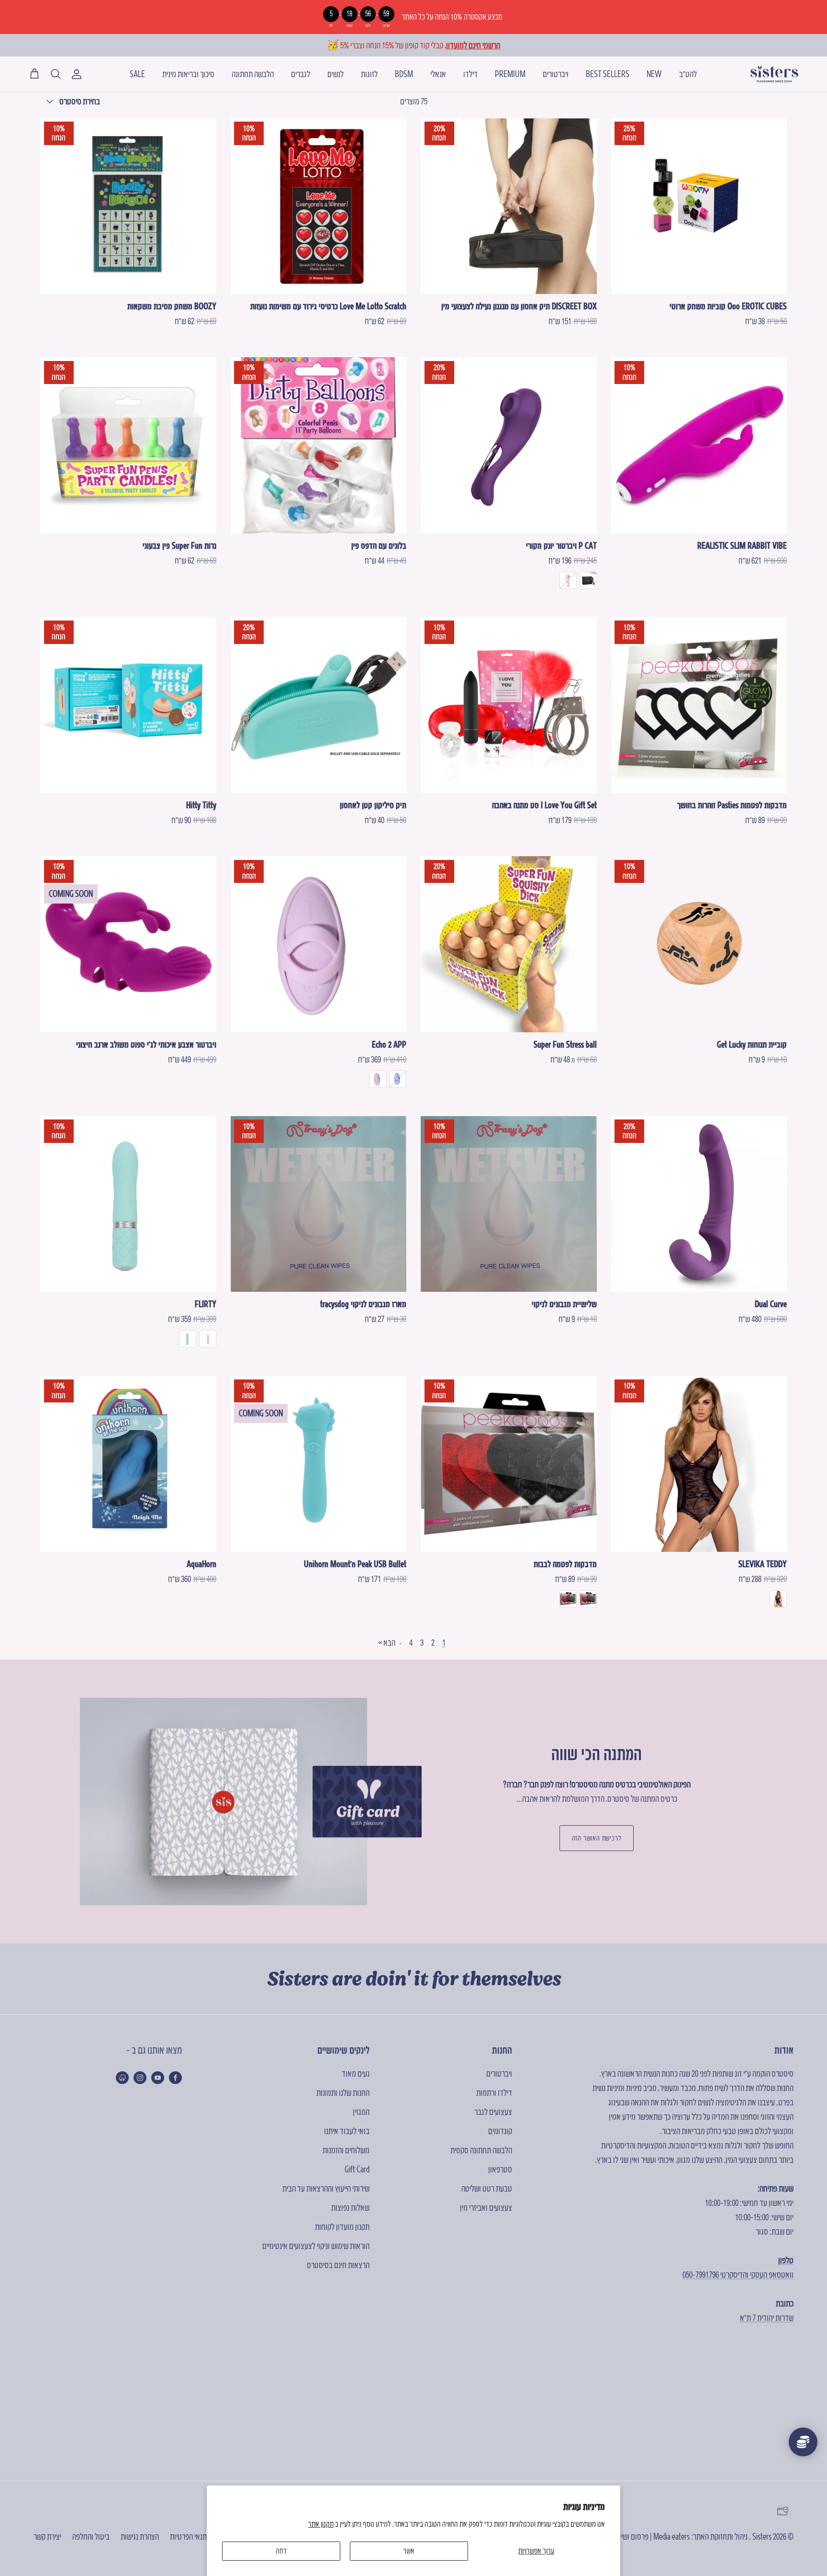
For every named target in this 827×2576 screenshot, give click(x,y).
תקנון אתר (321, 2524)
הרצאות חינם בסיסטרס (338, 2265)
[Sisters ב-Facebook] (175, 2078)
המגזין (361, 2112)
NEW (654, 74)
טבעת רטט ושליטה (487, 2188)
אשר (409, 2551)
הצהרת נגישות (140, 2536)
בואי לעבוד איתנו (347, 2131)
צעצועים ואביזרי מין (486, 2208)
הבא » (387, 1643)
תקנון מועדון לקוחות (342, 2227)
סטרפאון (500, 2169)
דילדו (470, 74)
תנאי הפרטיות (188, 2536)
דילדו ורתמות (494, 2093)
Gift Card (357, 2169)
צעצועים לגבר (493, 2112)
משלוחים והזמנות (346, 2150)
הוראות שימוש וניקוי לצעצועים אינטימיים (316, 2246)
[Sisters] (774, 74)
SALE (137, 74)
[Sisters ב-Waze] (122, 2078)
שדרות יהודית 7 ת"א (767, 2318)
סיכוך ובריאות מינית (188, 74)
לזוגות (369, 74)
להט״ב (688, 74)
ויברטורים (556, 74)
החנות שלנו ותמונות (343, 2093)
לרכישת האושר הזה (597, 1838)
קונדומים (500, 2131)
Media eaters (671, 2536)
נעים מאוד (356, 2073)
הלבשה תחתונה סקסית (481, 2150)
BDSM (404, 74)
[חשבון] (78, 74)
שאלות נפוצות (350, 2208)
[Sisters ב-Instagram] (140, 2078)
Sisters (762, 2536)
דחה (281, 2551)
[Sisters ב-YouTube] (158, 2078)
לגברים (301, 74)
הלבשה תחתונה (253, 74)
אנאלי (438, 74)
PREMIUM (510, 74)
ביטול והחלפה (91, 2536)
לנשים (335, 74)
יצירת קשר (47, 2536)
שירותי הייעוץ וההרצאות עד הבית (326, 2188)
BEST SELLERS (608, 74)
